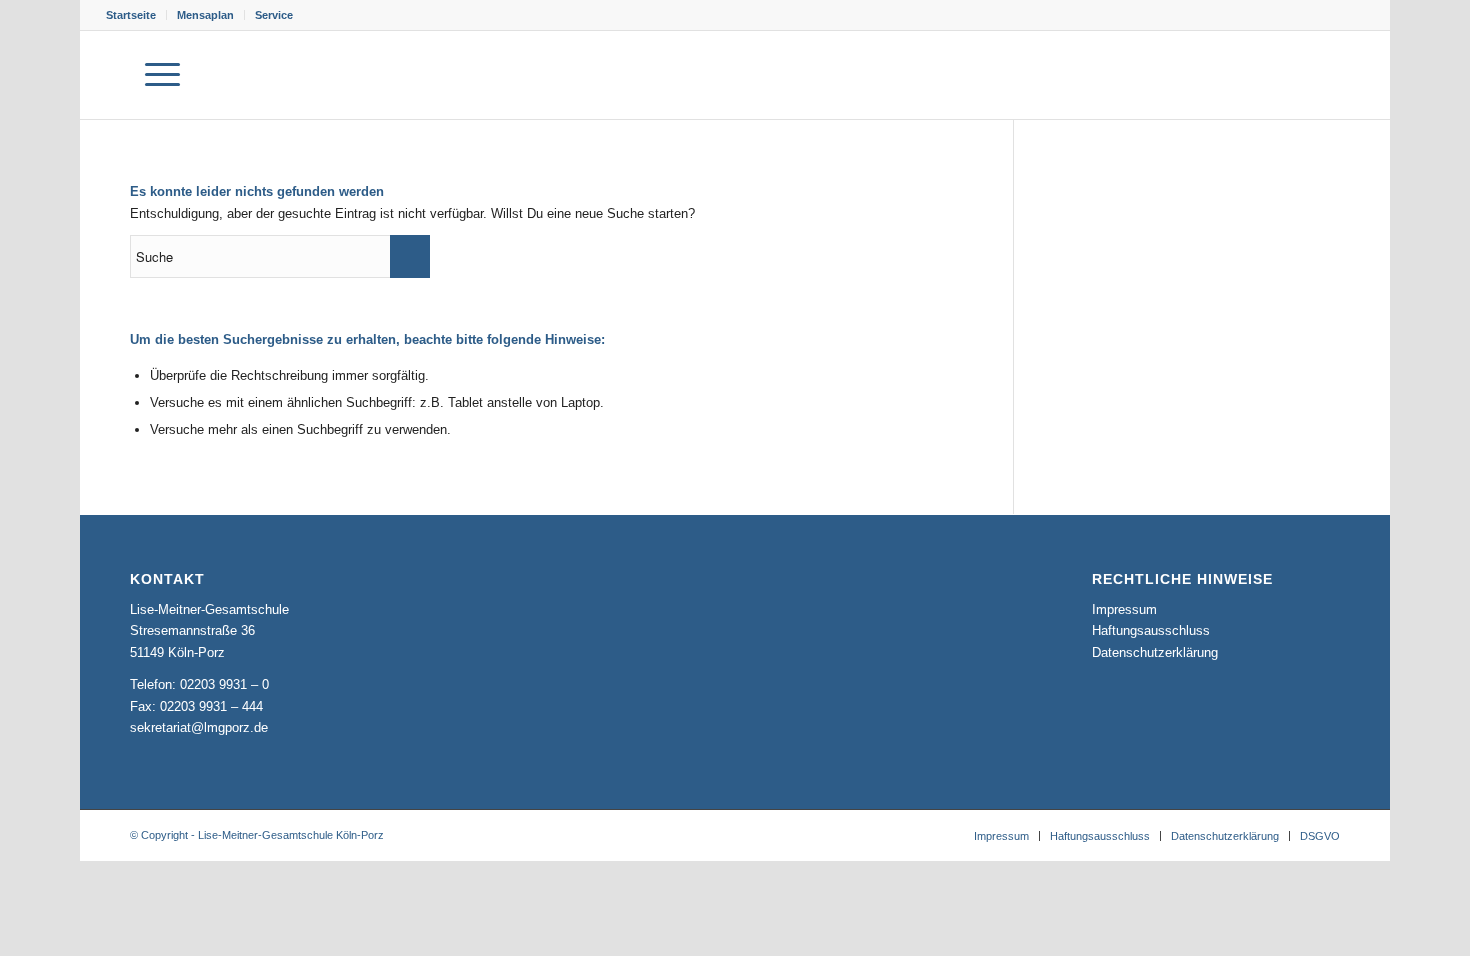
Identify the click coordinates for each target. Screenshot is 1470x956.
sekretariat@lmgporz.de (199, 727)
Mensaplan (205, 15)
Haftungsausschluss (1151, 630)
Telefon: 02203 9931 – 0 (199, 684)
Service (274, 15)
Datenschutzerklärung (1155, 652)
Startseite (131, 15)
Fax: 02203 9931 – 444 (196, 706)
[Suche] (112, 75)
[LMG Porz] (1268, 75)
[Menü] (162, 75)
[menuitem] (136, 15)
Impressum (1124, 609)
